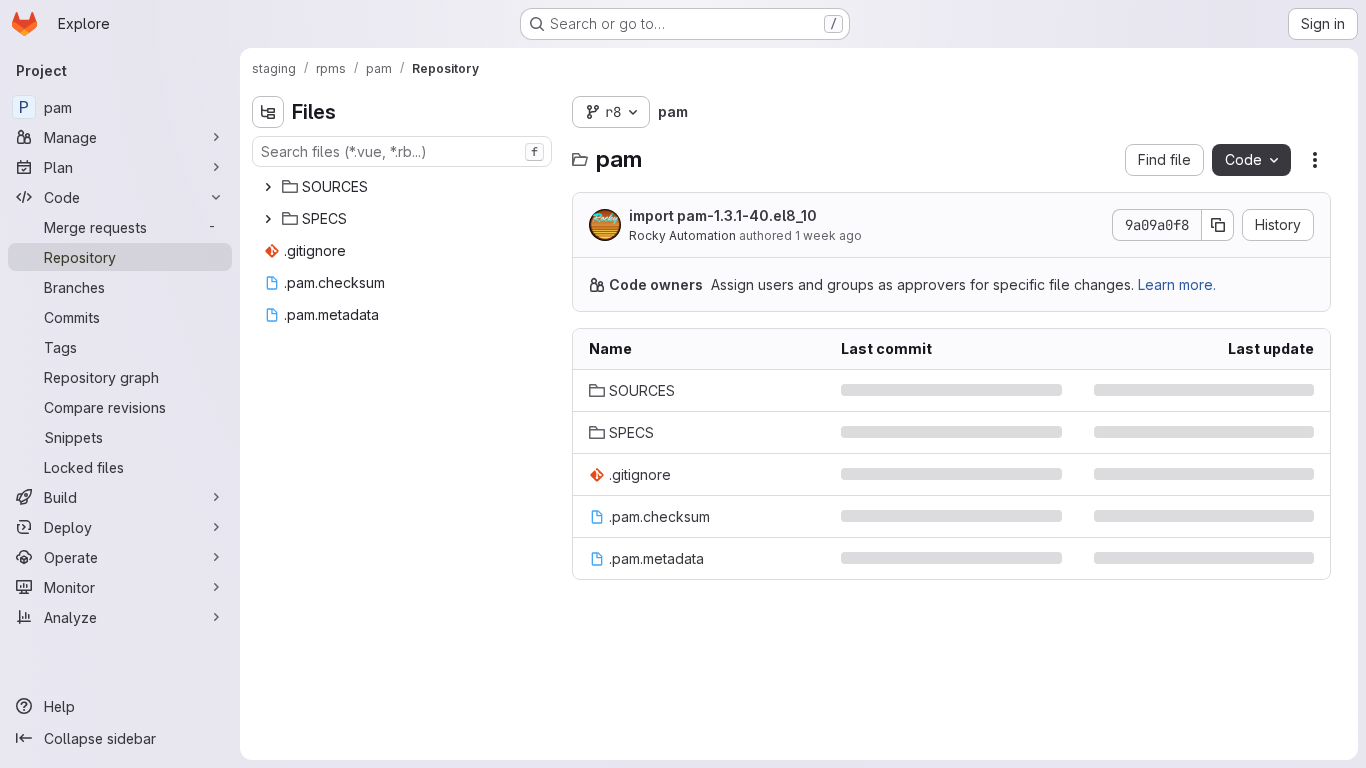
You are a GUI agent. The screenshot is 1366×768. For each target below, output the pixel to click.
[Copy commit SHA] (1218, 225)
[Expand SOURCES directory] (268, 187)
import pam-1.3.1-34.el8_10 (925, 558)
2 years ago (1274, 558)
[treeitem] (404, 187)
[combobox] (402, 151)
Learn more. (1177, 284)
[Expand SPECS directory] (268, 219)
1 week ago (828, 235)
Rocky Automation (682, 235)
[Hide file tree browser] (268, 112)
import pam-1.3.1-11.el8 (912, 474)
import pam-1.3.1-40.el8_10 (723, 215)
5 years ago (1274, 474)
